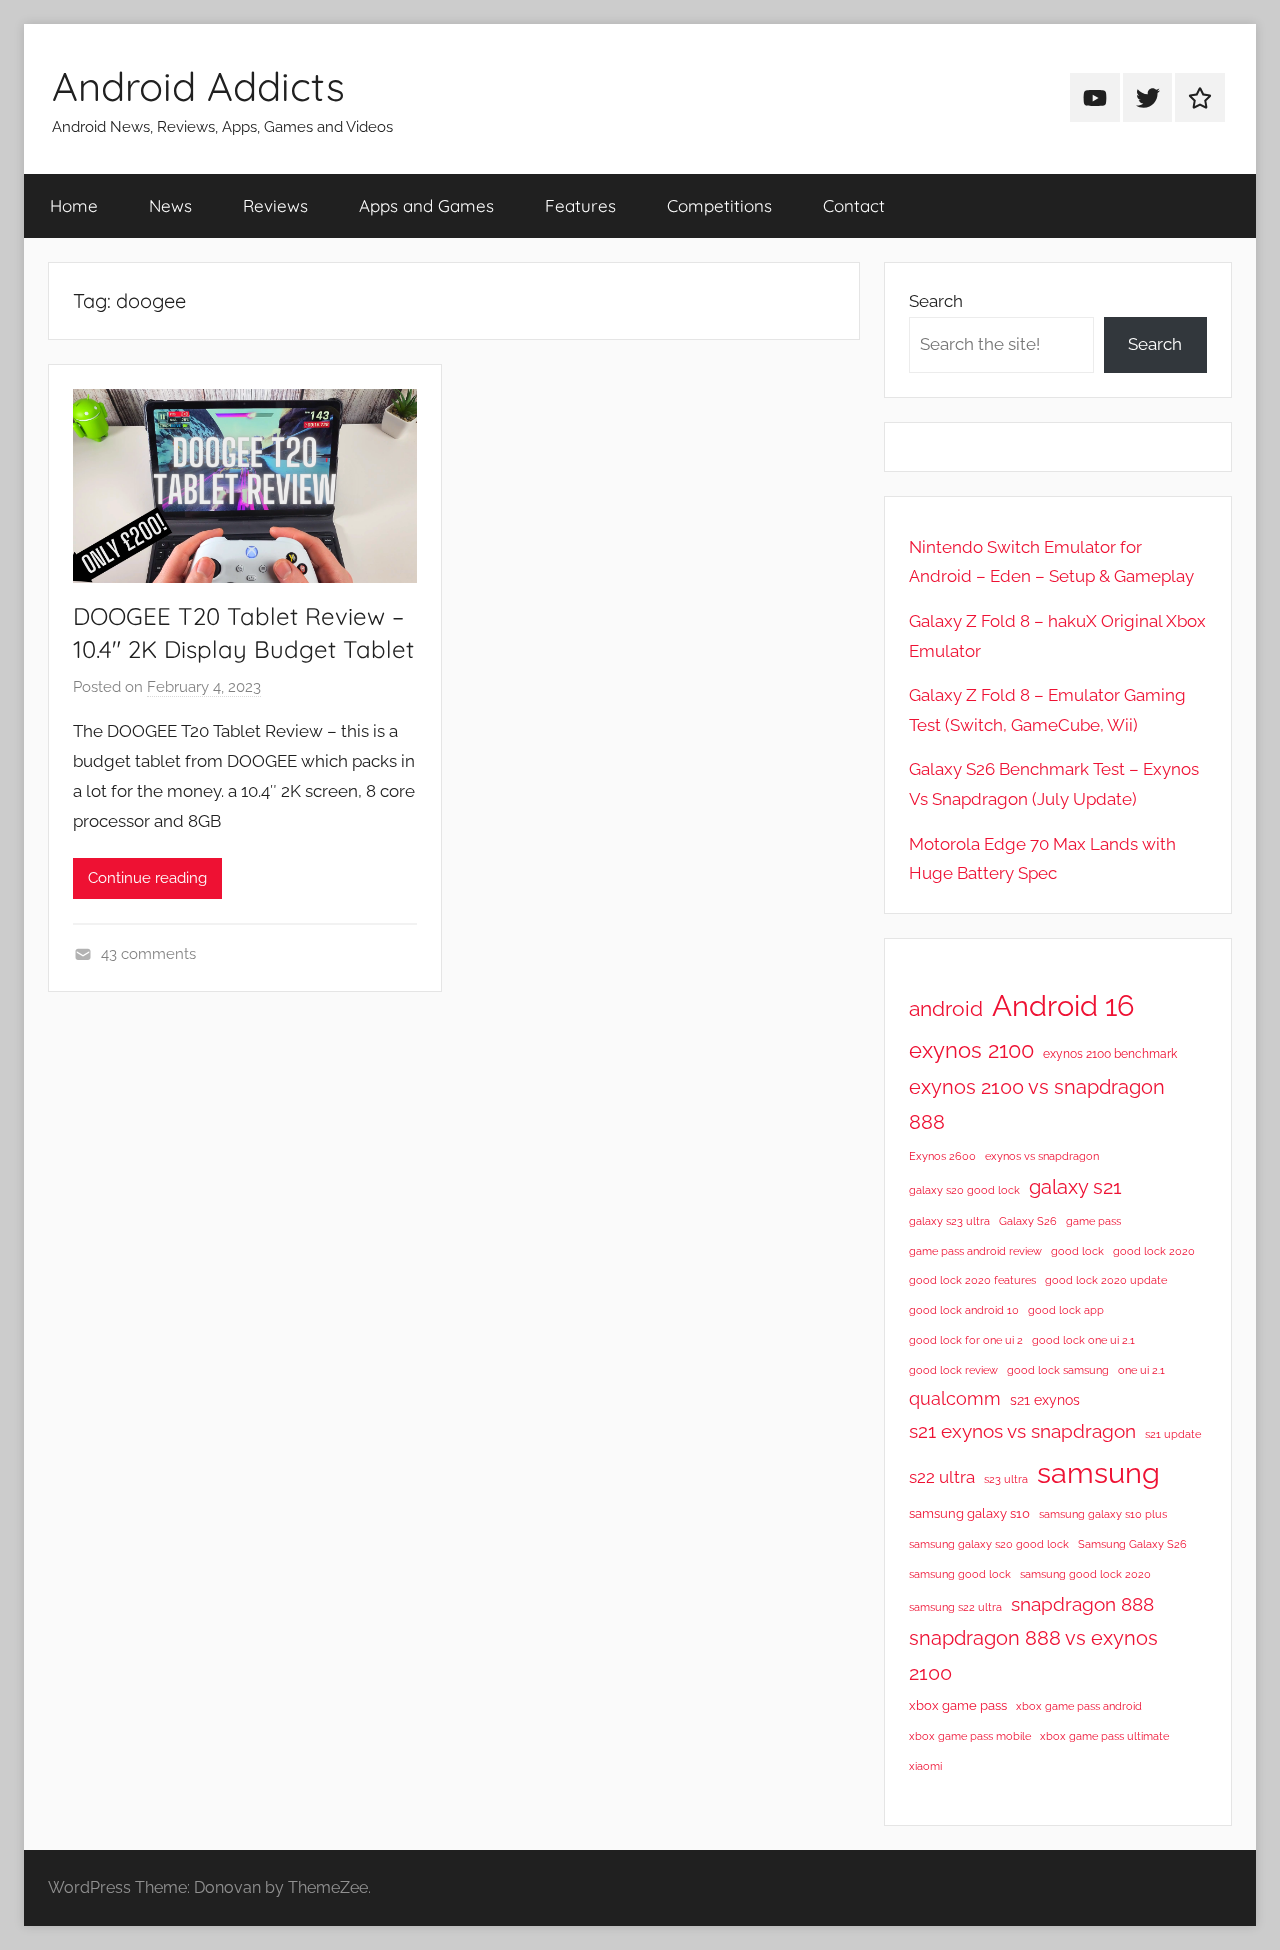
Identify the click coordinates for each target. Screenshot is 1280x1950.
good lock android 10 (964, 1310)
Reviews (275, 205)
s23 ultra (1006, 1479)
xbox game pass (958, 1705)
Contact (854, 205)
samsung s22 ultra (955, 1607)
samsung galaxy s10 (969, 1513)
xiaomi (925, 1766)
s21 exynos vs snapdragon (1022, 1431)
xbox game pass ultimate (1104, 1736)
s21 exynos (1045, 1400)
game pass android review (975, 1251)
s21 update (1173, 1434)
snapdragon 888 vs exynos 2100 (1033, 1655)
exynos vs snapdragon (1042, 1156)
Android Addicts (198, 86)
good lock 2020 (1154, 1251)
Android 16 (1063, 1005)
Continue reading (147, 878)
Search (936, 301)
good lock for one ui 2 (966, 1340)
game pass (1093, 1221)
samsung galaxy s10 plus (1103, 1514)
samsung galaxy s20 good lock (989, 1544)
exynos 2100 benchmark (1110, 1054)
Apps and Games (426, 205)
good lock (1077, 1251)
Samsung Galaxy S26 (1132, 1544)
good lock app (1066, 1310)
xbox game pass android (1079, 1706)
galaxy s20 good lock (964, 1190)
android (946, 1008)
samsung (1098, 1473)
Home (74, 205)
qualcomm (955, 1398)
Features (580, 205)
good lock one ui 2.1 (1083, 1340)
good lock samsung (1058, 1370)
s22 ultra (942, 1477)
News (170, 205)
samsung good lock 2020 (1085, 1574)
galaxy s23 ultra (949, 1221)
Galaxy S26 (1028, 1221)
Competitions (719, 205)
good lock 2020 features (972, 1280)
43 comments (148, 954)
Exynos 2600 (942, 1156)
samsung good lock (960, 1574)
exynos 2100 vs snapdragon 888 (1037, 1104)
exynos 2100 (971, 1050)
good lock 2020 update (1106, 1280)
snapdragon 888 (1082, 1604)
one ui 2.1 (1141, 1370)
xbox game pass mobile (970, 1736)
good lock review (953, 1370)
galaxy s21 (1075, 1187)
